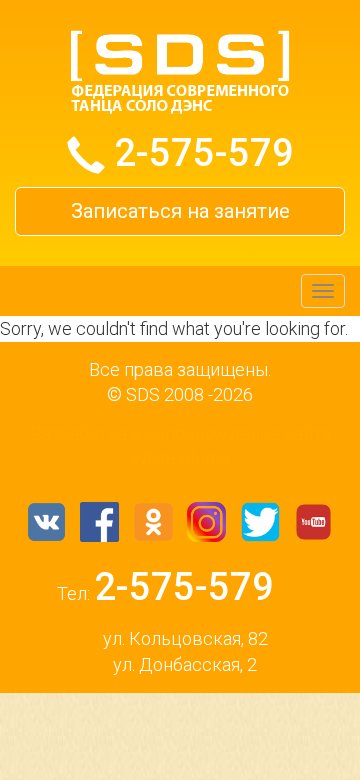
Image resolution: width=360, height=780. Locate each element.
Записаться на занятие (180, 211)
